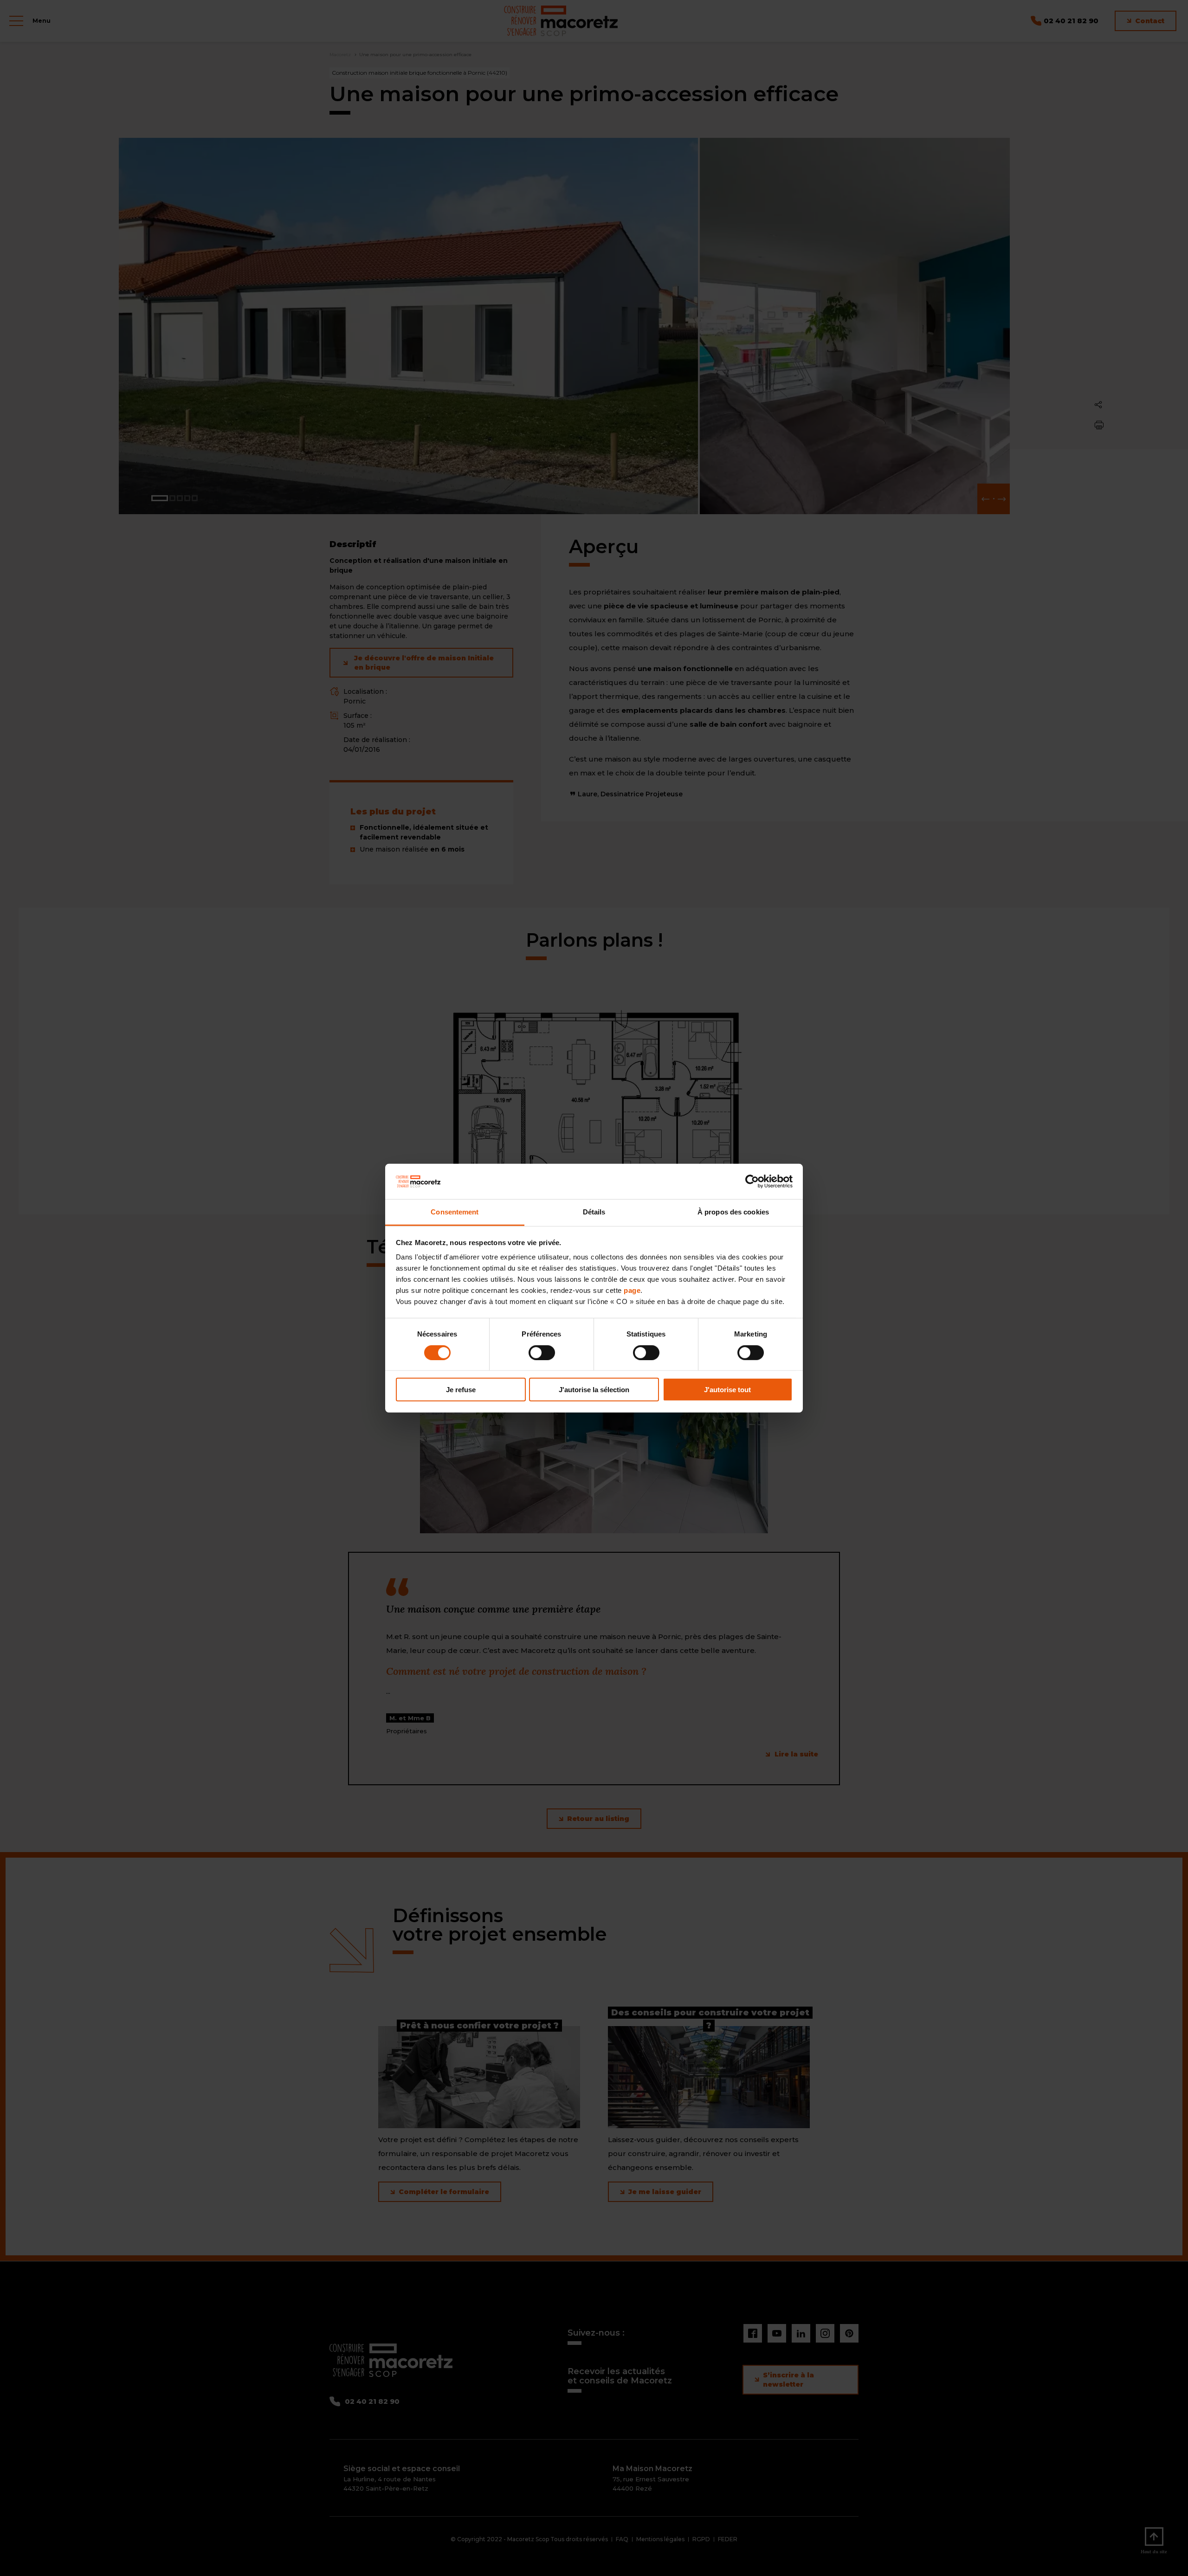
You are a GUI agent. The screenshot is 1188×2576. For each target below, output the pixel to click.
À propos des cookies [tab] (733, 1212)
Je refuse (461, 1390)
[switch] (542, 1352)
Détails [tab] (594, 1212)
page (632, 1290)
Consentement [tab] (455, 1212)
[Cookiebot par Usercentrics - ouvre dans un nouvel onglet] (752, 1181)
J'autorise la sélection (594, 1390)
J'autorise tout (727, 1390)
